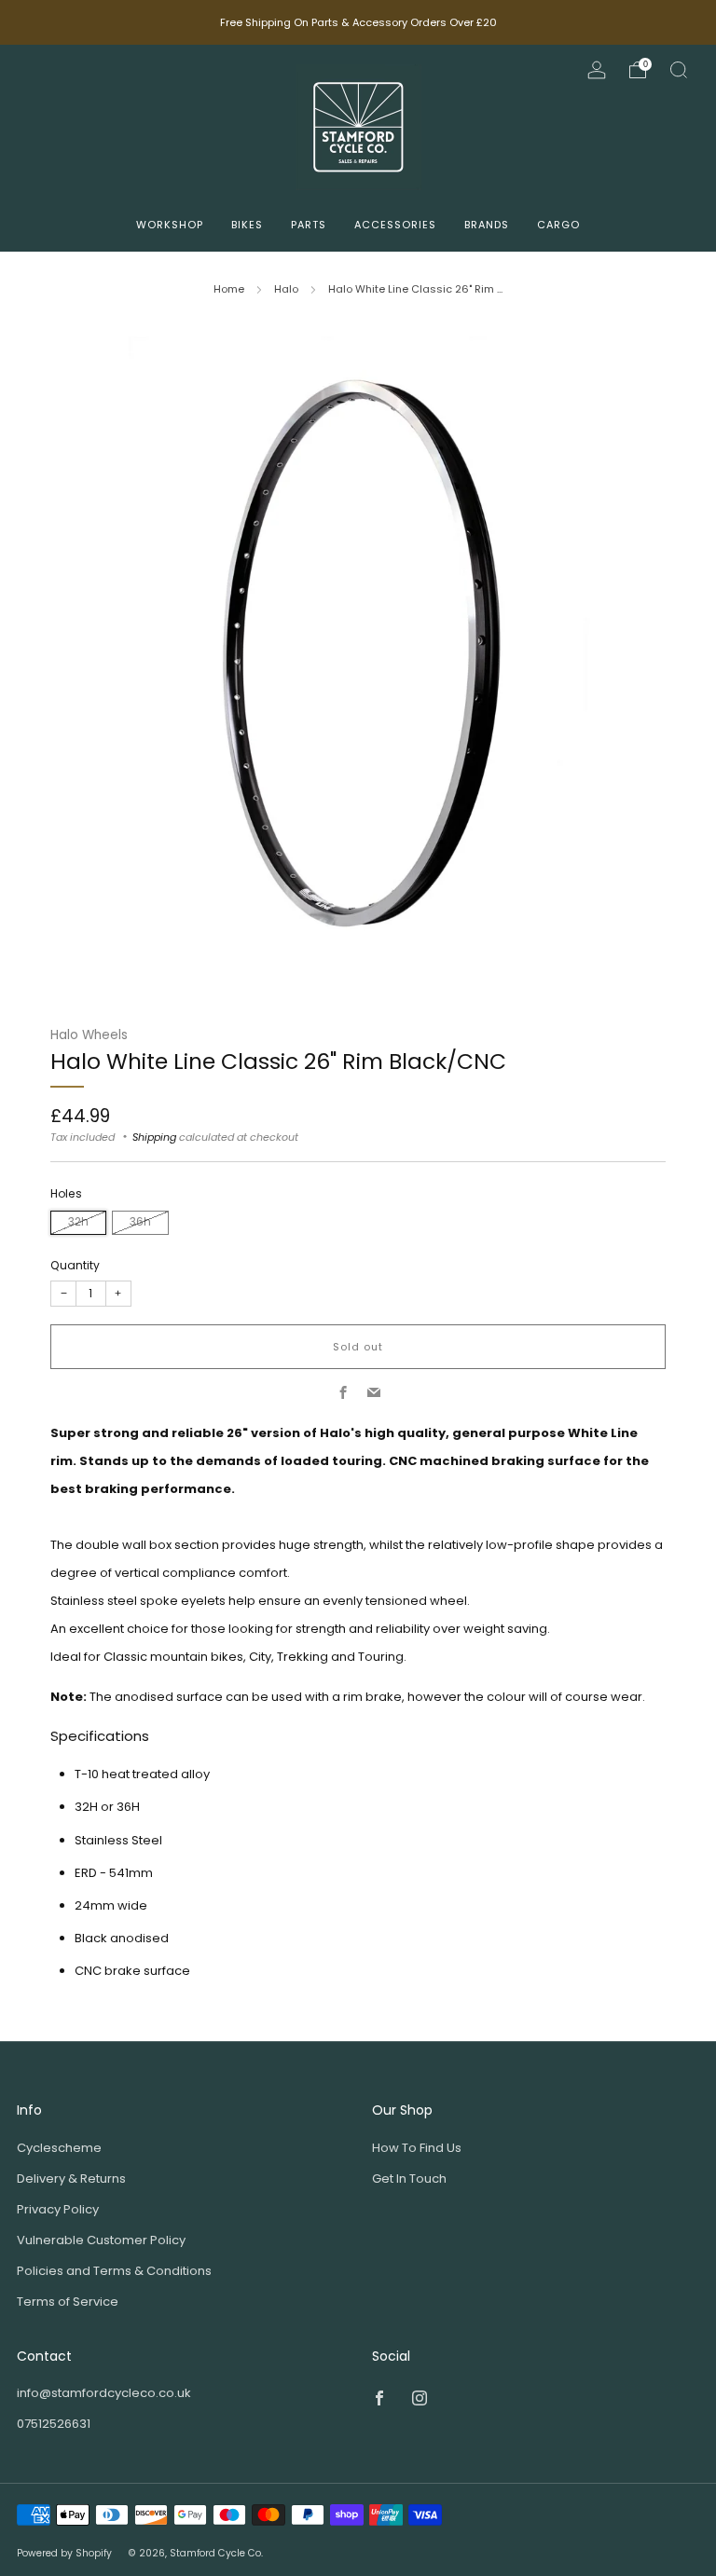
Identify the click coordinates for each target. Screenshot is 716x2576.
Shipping (154, 1137)
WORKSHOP (170, 225)
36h (140, 1222)
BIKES (247, 225)
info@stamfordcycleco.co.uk (104, 2393)
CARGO (558, 225)
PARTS (309, 225)
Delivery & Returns (71, 2179)
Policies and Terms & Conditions (114, 2271)
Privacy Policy (58, 2209)
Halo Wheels (89, 1035)
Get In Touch (409, 2179)
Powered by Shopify (64, 2553)
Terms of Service (68, 2302)
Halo (286, 289)
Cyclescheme (59, 2148)
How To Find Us (417, 2148)
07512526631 (54, 2424)
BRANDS (487, 225)
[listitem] (358, 22)
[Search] (679, 70)
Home (229, 289)
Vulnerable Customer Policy (101, 2240)
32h (78, 1222)
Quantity (75, 1265)
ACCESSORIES (395, 225)
